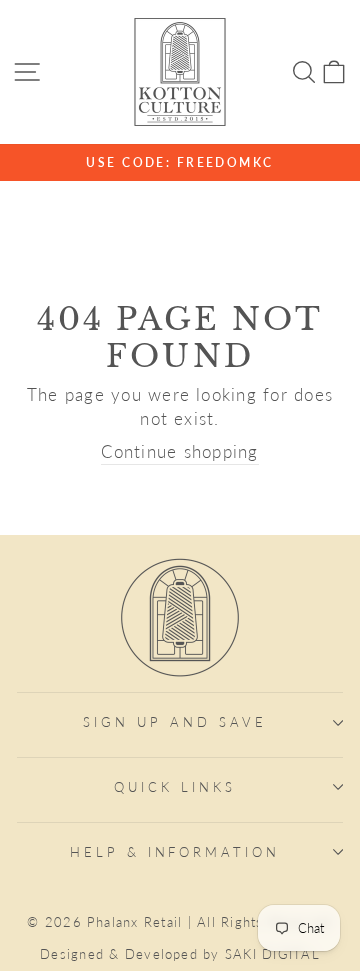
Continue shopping (179, 452)
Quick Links (175, 787)
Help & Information (175, 852)
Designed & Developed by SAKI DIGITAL (180, 954)
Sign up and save (175, 722)
